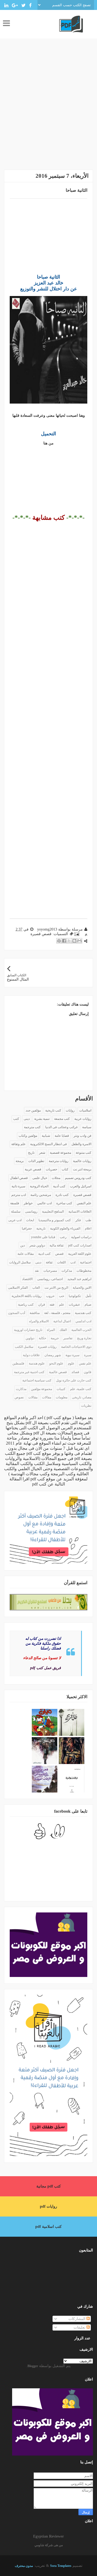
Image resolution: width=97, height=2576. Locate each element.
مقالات (33, 1397)
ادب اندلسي (83, 1321)
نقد (37, 1271)
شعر (42, 1153)
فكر (78, 1220)
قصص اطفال (19, 1178)
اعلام (88, 1228)
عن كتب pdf (43, 1484)
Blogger (33, 2366)
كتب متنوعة (84, 1153)
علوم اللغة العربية (80, 1254)
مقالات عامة (26, 1254)
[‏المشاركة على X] (69, 941)
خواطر (28, 1203)
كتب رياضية (26, 1305)
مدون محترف (24, 2566)
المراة (51, 1330)
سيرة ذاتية (18, 1186)
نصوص (19, 1397)
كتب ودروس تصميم (78, 1178)
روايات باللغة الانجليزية (27, 1296)
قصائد (75, 1372)
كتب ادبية (44, 1254)
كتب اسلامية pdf (48, 2227)
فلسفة (15, 1203)
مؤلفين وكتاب (28, 1136)
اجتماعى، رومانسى (50, 1279)
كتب (16, 1119)
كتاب (65, 1169)
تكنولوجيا (75, 1296)
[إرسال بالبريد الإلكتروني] (79, 941)
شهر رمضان (53, 1355)
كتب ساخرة (64, 1203)
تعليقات (80, 2327)
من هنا (48, 443)
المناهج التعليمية (53, 1212)
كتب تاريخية (53, 1110)
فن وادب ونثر (82, 1136)
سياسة (87, 1127)
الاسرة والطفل (81, 1144)
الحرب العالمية (81, 1330)
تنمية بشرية (42, 1119)
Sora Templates (61, 2566)
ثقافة (49, 1262)
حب (62, 1296)
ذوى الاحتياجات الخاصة (76, 1347)
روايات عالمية (82, 1161)
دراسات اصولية (81, 1237)
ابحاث (30, 1220)
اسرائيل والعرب (81, 1186)
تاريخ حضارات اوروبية (28, 1330)
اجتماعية (86, 1262)
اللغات (61, 1262)
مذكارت (21, 1389)
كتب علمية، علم (81, 1389)
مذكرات (67, 1271)
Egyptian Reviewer (48, 2536)
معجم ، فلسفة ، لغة (57, 1313)
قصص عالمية (58, 1372)
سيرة (88, 1355)
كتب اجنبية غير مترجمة (29, 1372)
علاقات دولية (31, 1355)
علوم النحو (56, 1363)
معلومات (62, 1397)
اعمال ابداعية (62, 1321)
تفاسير (68, 1338)
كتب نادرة (62, 1195)
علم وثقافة (18, 1144)
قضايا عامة (62, 1136)
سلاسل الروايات (20, 1262)
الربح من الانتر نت (56, 1288)
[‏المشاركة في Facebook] (64, 941)
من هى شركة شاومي (49, 2545)
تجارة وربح (84, 1338)
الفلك (63, 1330)
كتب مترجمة (32, 1127)
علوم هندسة (37, 1363)
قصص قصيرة (41, 934)
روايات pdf (48, 2206)
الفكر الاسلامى (18, 1288)
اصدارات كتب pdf (80, 1245)
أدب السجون (17, 1313)
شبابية (46, 1136)
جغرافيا (27, 1228)
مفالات (47, 1397)
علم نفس (85, 1363)
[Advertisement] (48, 108)
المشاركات (77, 2319)
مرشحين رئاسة (41, 1195)
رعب (63, 1237)
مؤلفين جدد (33, 1110)
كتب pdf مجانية (49, 2186)
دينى (27, 1119)
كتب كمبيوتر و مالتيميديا (55, 1220)
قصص (59, 1254)
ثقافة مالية (57, 1245)
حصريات (51, 1169)
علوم (71, 1363)
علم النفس (84, 1203)
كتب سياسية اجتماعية (37, 1380)
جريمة (55, 1338)
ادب (73, 1262)
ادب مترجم (19, 1195)
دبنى (38, 1262)
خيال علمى (40, 1178)
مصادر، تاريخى (82, 1397)
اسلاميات (85, 1110)
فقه (52, 1305)
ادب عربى (15, 1220)
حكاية (42, 1338)
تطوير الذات (36, 1161)
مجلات (56, 1178)
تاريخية (41, 1228)
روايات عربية (83, 1119)
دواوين (30, 1338)
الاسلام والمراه (39, 1321)
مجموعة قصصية (60, 1153)
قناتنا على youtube (43, 1237)
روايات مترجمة (59, 1161)
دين (22, 1245)
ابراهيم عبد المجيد (79, 1279)
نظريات (86, 1406)
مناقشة (35, 1313)
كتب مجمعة (62, 1119)
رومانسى (31, 1212)
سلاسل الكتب (24, 1347)
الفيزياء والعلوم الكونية (65, 1228)
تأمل (88, 1296)
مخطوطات (84, 1271)
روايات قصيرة (47, 1347)
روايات (70, 1110)
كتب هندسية (83, 1313)
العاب (36, 1288)
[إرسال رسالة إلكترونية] (77, 934)
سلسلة (16, 1212)
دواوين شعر (37, 1245)
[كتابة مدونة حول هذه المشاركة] (74, 941)
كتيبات (61, 1389)
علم (62, 1305)
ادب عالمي (44, 1203)
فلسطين (18, 1363)
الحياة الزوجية (39, 1186)
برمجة (20, 1161)
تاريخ (31, 1153)
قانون (88, 1372)
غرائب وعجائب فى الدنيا (61, 1127)
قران (42, 1305)
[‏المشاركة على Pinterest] (59, 941)
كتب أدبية (59, 1186)
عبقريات (74, 1305)
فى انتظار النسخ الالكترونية (48, 1144)
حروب (50, 1296)
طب (88, 1220)
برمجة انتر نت (82, 1169)
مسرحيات (50, 1271)
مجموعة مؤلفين (41, 1389)
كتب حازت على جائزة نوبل (74, 1380)
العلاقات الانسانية (80, 1212)
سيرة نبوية (72, 1355)
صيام (88, 1305)
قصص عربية (33, 1169)
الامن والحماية (82, 1288)
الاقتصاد (27, 1279)
